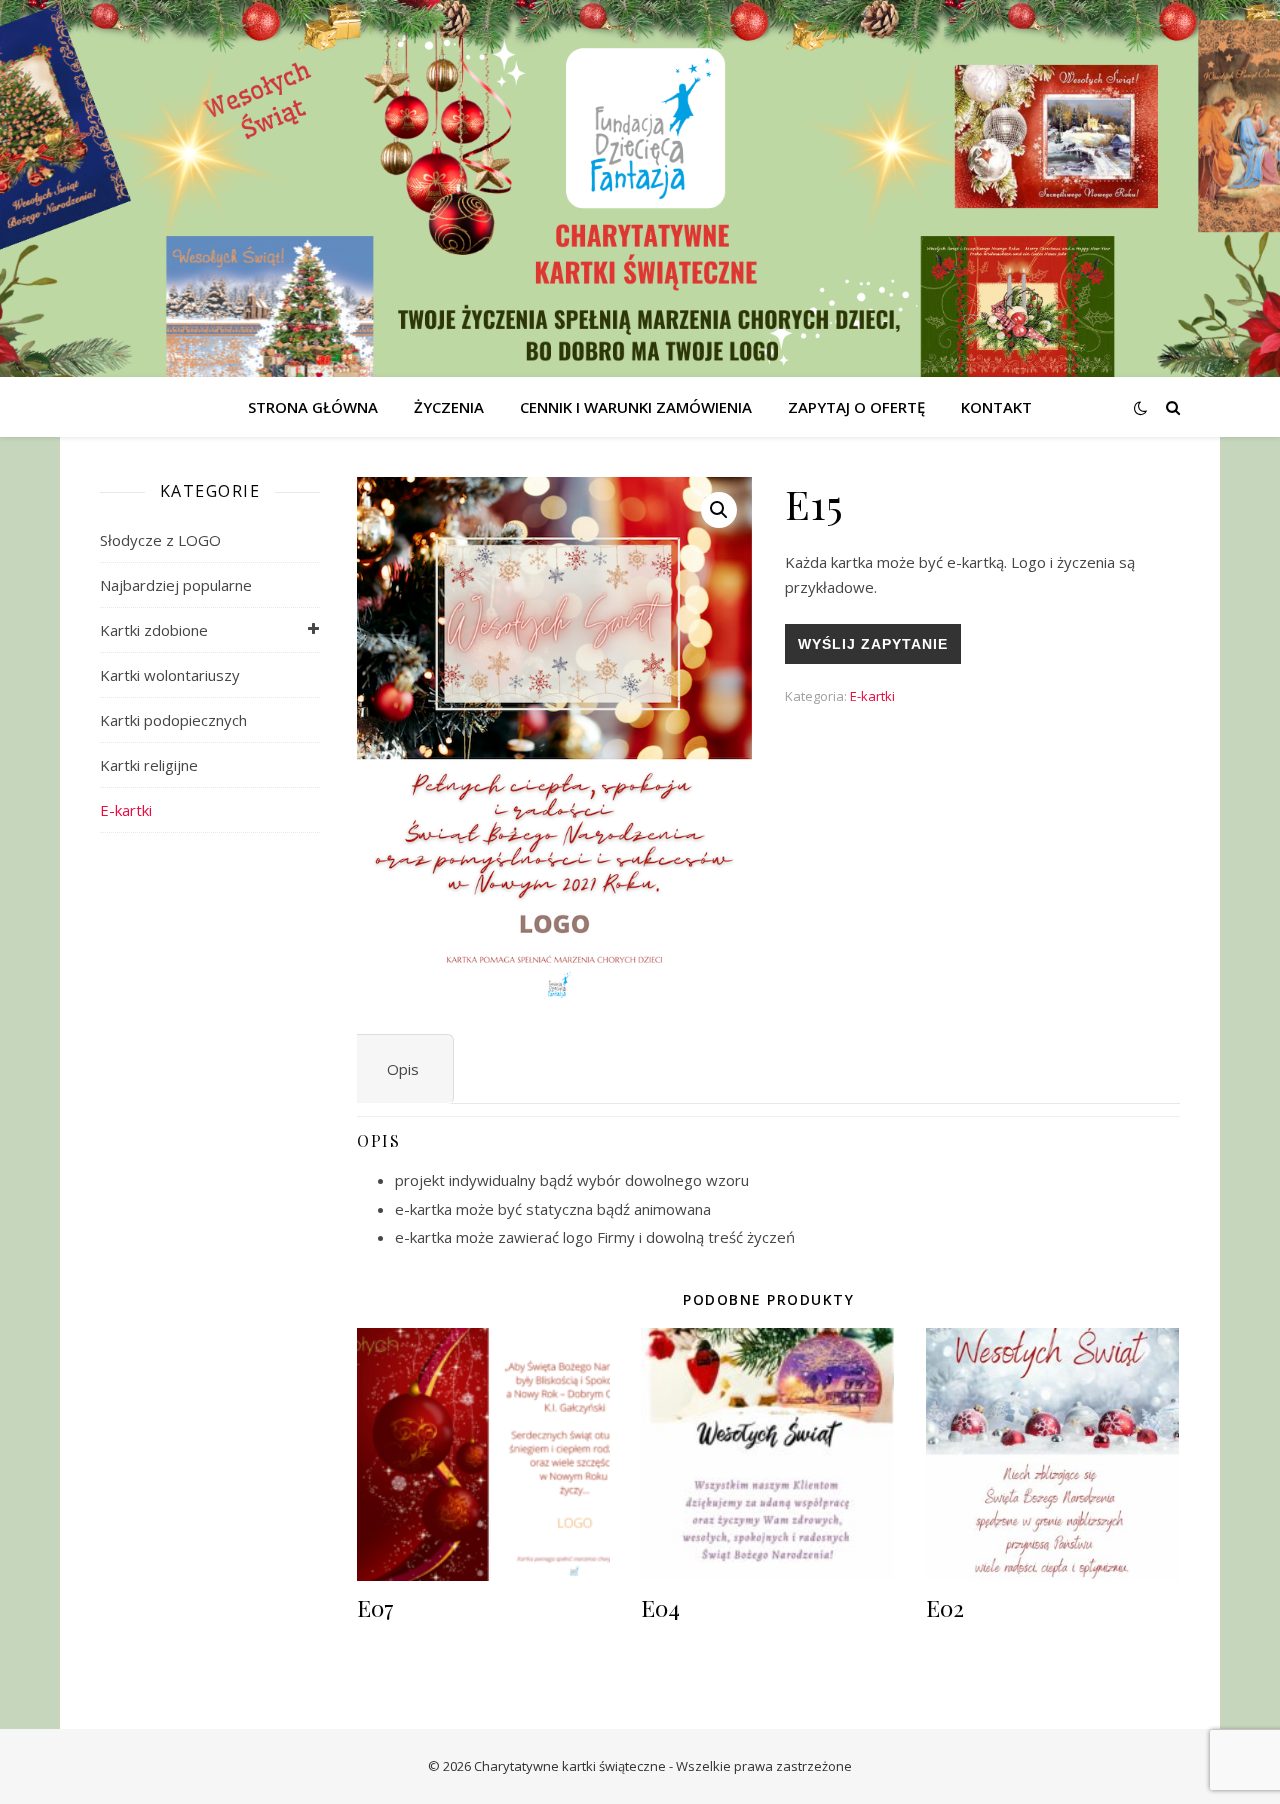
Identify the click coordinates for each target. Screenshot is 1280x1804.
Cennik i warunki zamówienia (636, 407)
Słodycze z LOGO (160, 540)
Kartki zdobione (154, 630)
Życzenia (449, 407)
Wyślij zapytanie (873, 644)
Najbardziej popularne (176, 585)
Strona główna (313, 407)
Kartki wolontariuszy (170, 675)
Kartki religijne (149, 765)
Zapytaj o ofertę (856, 407)
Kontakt (996, 407)
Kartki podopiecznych (173, 720)
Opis (403, 1069)
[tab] (403, 1069)
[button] (719, 510)
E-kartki (126, 810)
